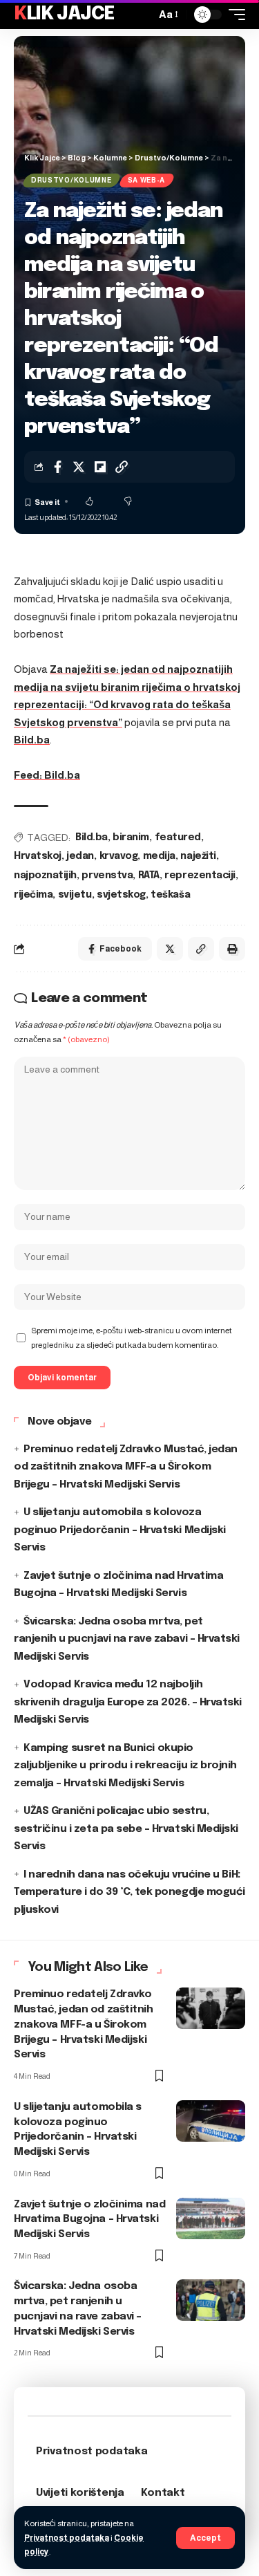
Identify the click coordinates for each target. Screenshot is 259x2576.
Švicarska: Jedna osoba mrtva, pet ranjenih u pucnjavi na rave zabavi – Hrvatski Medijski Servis (127, 1639)
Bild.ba (32, 740)
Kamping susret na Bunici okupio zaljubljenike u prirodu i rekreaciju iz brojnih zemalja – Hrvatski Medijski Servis (125, 1766)
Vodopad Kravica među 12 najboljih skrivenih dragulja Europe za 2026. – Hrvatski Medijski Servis (128, 1702)
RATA (149, 875)
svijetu (75, 895)
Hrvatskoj (38, 856)
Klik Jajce (64, 14)
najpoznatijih (45, 875)
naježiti (198, 856)
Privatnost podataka (67, 2538)
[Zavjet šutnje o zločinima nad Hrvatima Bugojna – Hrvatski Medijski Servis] (211, 2218)
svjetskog (121, 895)
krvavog (119, 856)
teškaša (170, 895)
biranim (131, 837)
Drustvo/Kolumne (71, 180)
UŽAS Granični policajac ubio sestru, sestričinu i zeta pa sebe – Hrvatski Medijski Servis (126, 1829)
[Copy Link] (122, 467)
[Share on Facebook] (57, 467)
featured (178, 837)
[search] (142, 15)
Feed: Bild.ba (47, 775)
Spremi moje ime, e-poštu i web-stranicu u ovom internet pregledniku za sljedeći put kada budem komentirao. (131, 1337)
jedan (80, 856)
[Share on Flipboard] (100, 467)
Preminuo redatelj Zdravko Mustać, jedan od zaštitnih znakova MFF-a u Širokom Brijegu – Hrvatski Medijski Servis (126, 1467)
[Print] (232, 949)
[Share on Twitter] (79, 467)
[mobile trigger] (233, 15)
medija (159, 856)
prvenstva (107, 875)
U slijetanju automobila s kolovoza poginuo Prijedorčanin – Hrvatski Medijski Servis (120, 1530)
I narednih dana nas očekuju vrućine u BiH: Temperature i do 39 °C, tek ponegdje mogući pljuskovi (129, 1892)
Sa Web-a (147, 180)
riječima (33, 895)
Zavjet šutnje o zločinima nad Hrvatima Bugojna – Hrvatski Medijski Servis (89, 2220)
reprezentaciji (200, 875)
